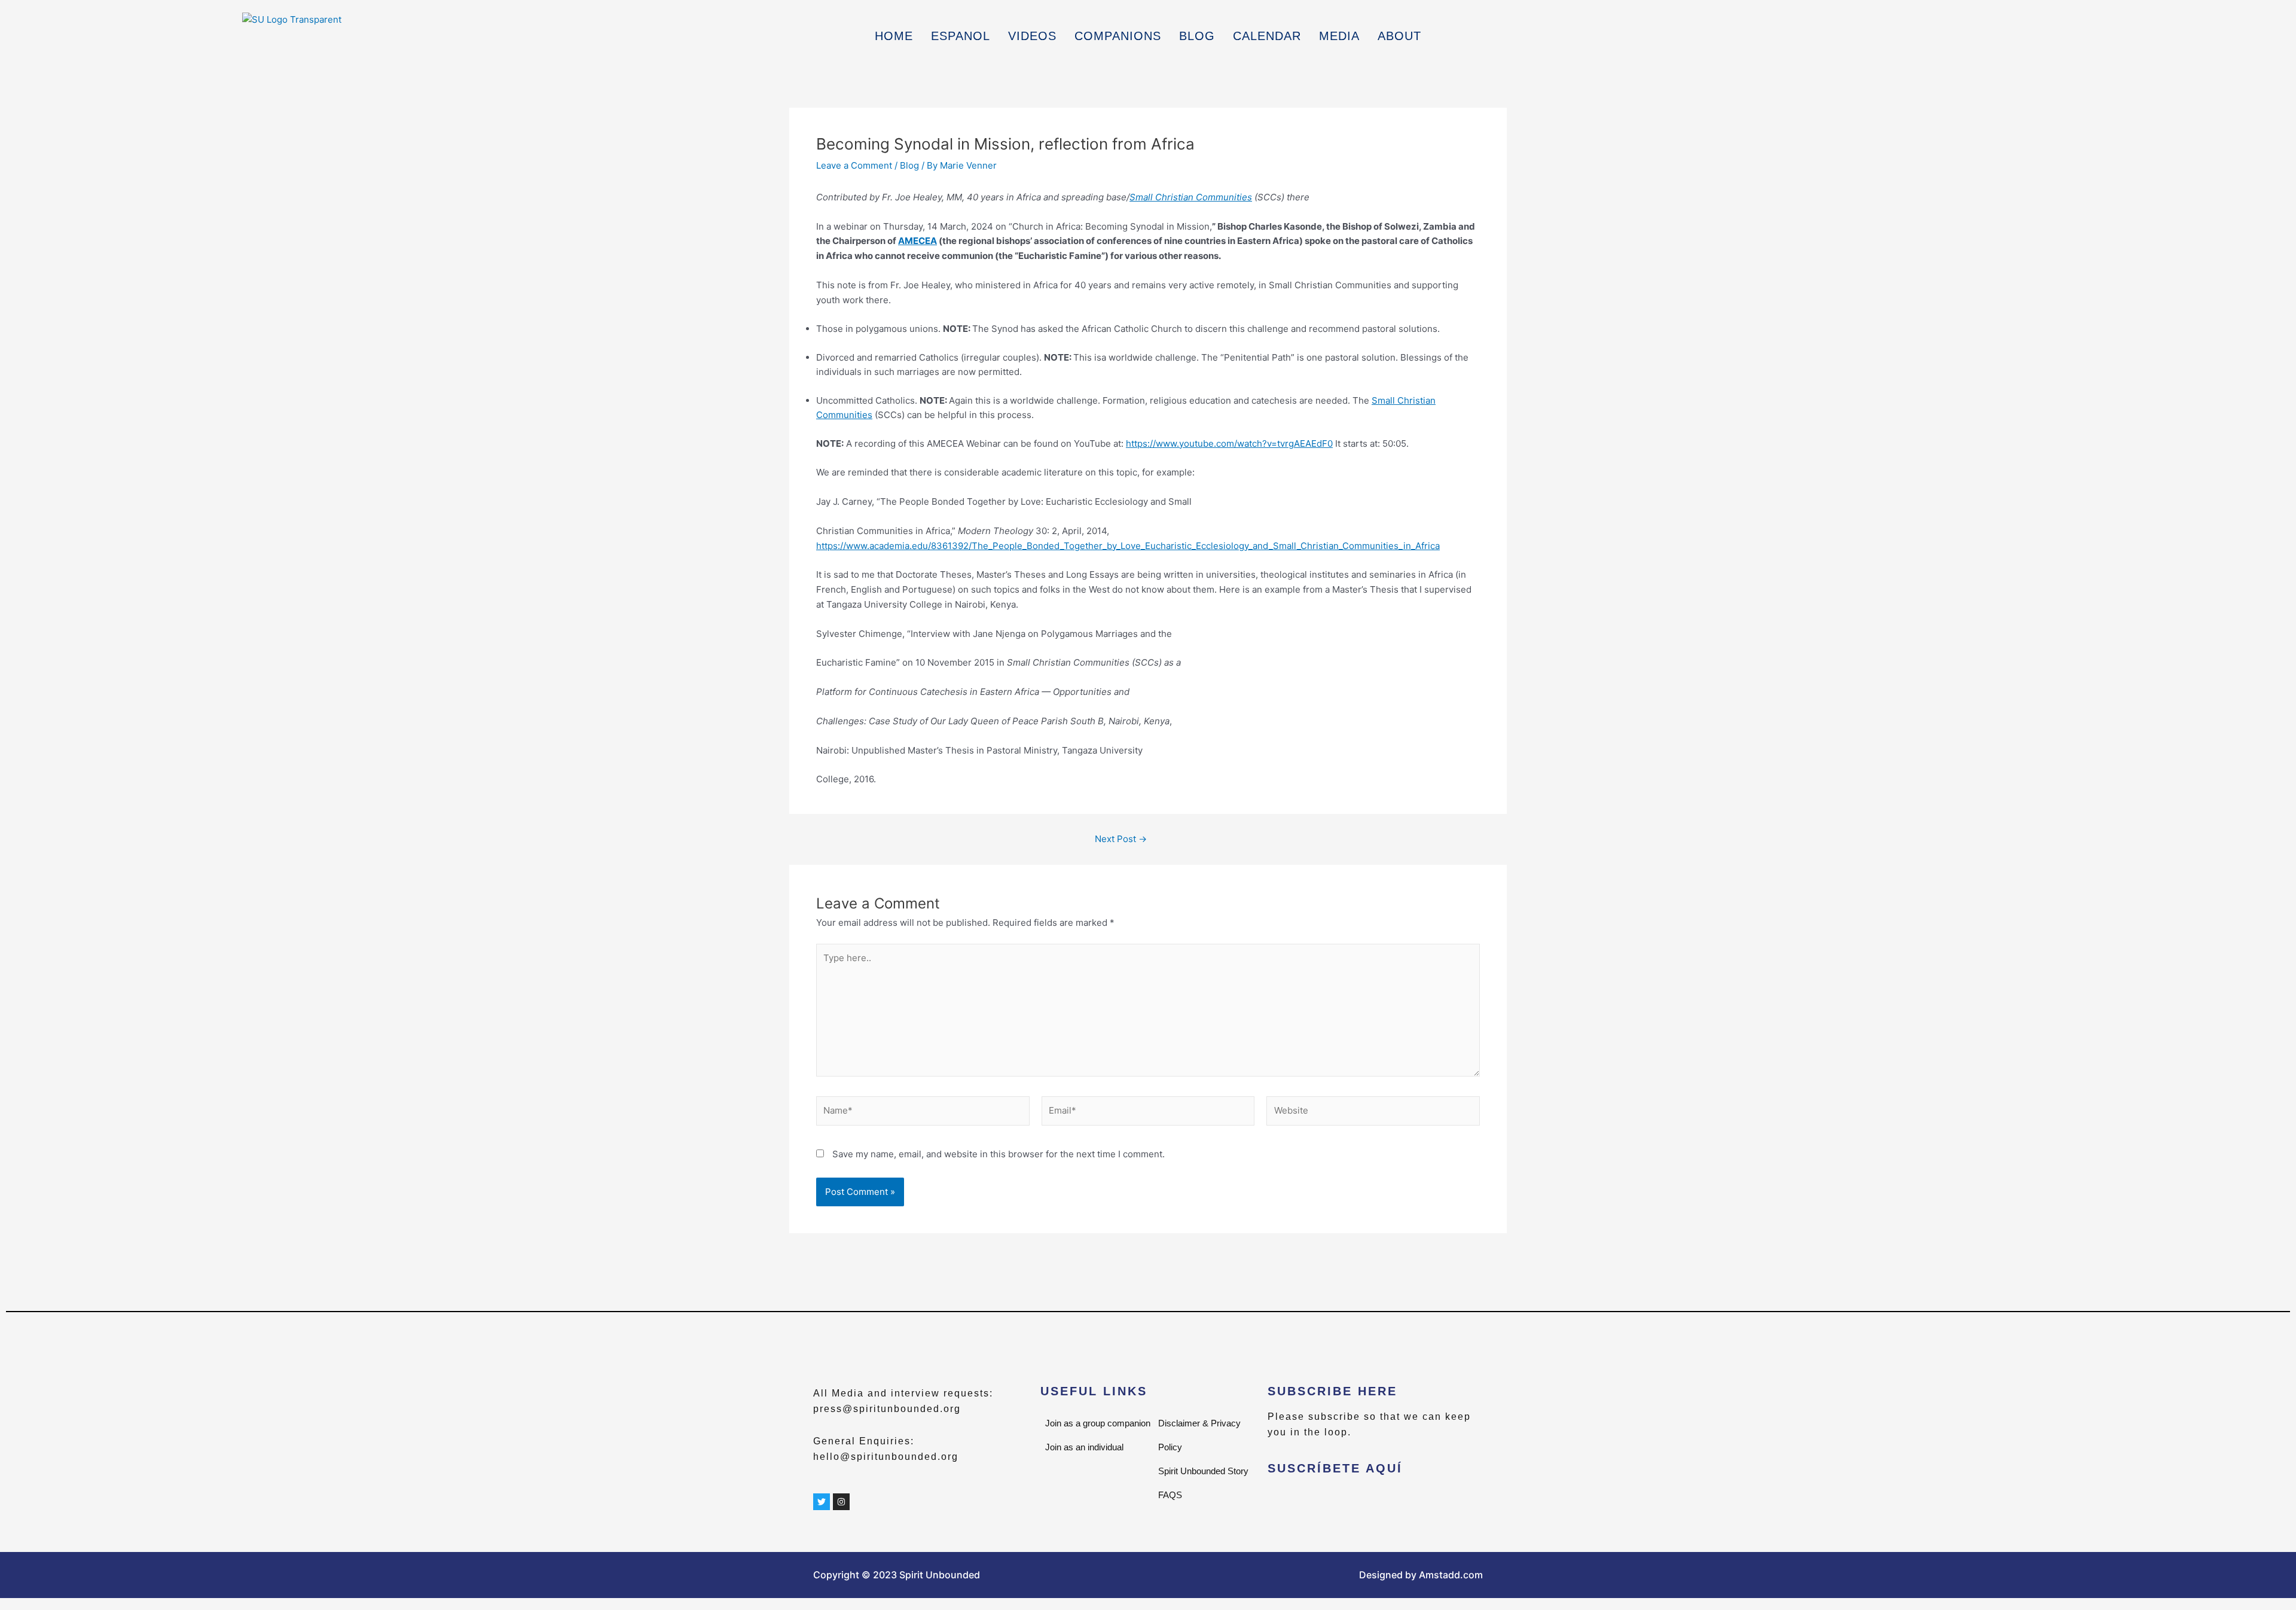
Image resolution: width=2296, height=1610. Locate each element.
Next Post (1121, 839)
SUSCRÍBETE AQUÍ (1335, 1468)
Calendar (1267, 36)
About (1399, 36)
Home (894, 36)
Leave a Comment (854, 165)
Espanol (961, 36)
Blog (1197, 36)
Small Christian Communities (1191, 197)
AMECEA (918, 241)
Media (1339, 36)
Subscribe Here (1332, 1391)
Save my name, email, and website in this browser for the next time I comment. (999, 1154)
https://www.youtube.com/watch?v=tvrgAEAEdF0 (1229, 443)
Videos (1032, 36)
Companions (1118, 36)
